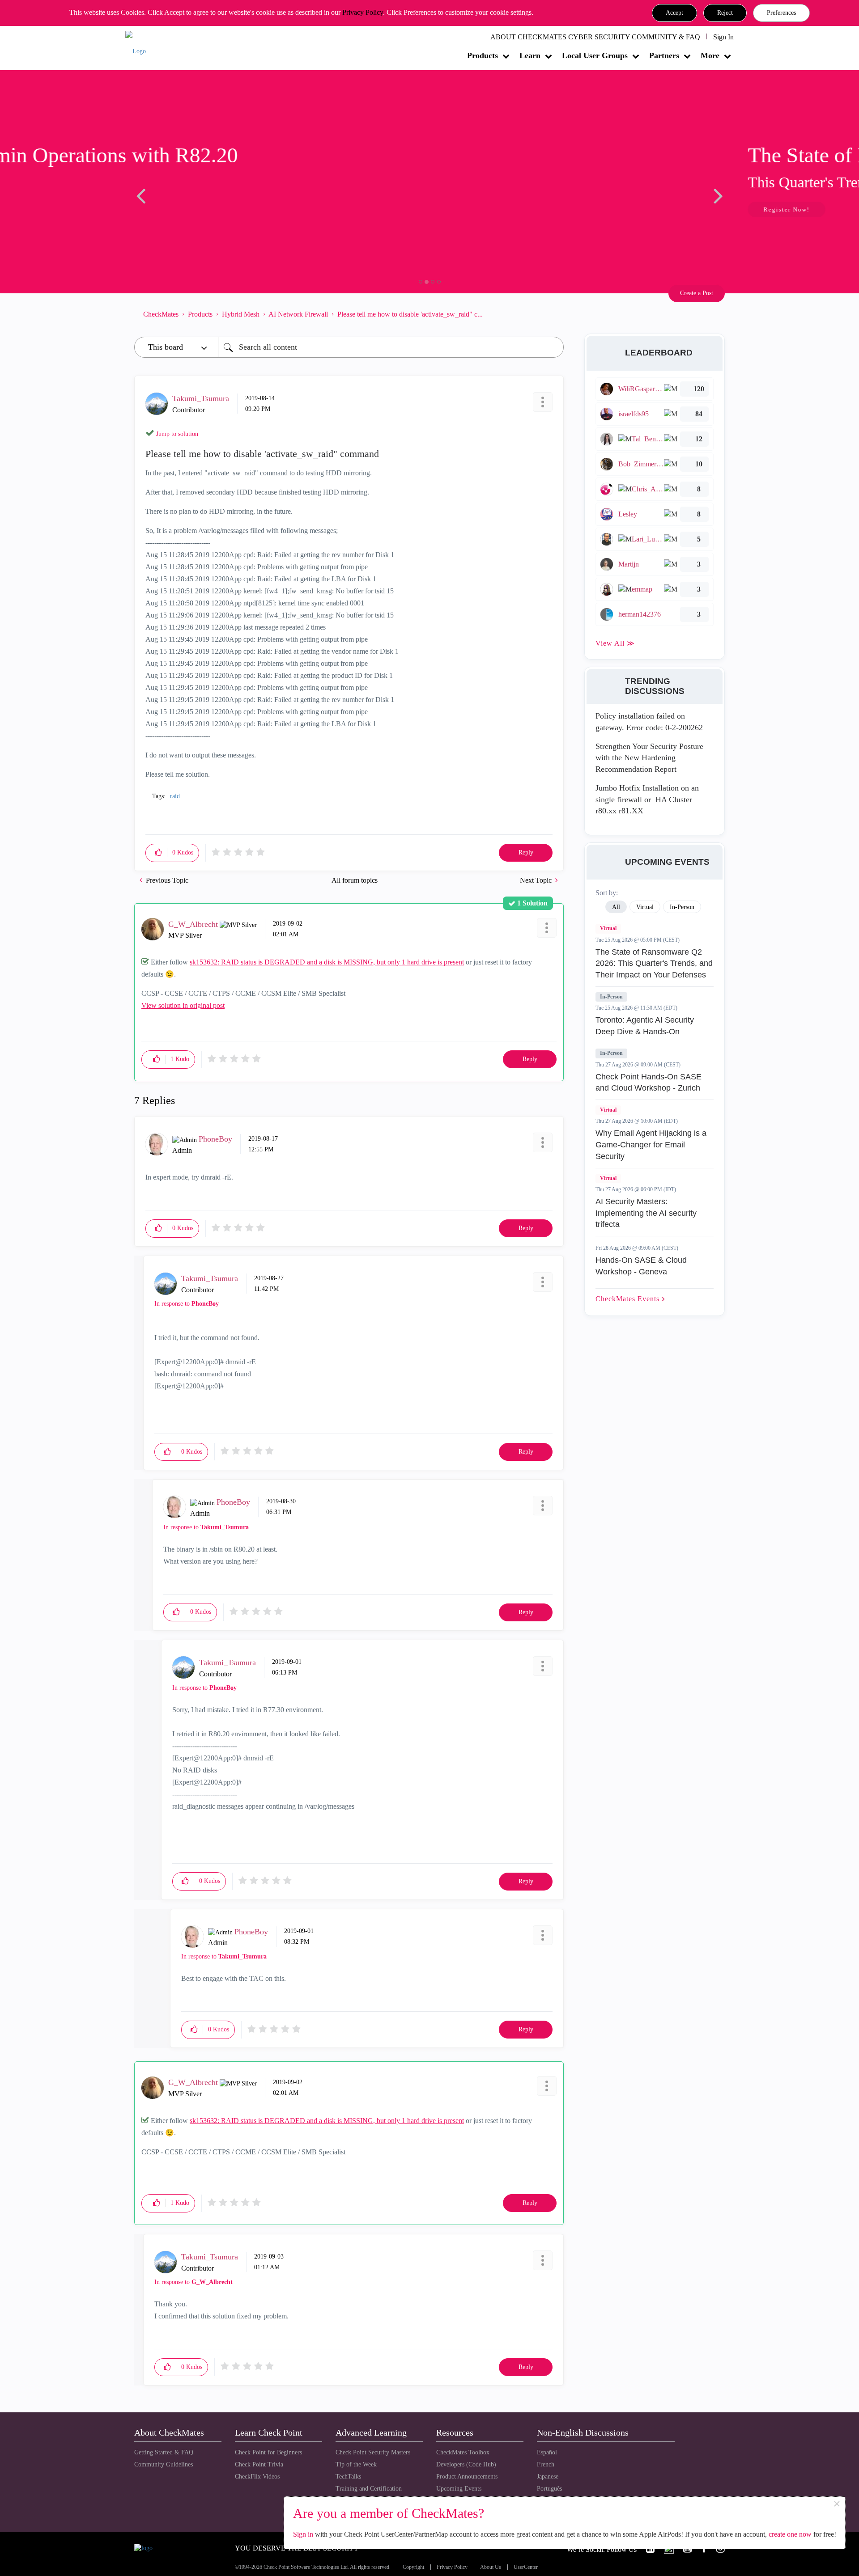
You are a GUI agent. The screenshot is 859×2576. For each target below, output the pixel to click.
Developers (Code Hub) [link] (466, 2464)
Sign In (723, 37)
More (710, 55)
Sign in (303, 2534)
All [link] (616, 907)
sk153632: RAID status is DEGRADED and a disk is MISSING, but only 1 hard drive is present (327, 962)
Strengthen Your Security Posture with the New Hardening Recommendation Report (649, 758)
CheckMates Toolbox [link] (463, 2452)
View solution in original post (183, 1005)
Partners (664, 55)
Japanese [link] (548, 2477)
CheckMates (161, 314)
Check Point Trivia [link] (259, 2464)
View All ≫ (615, 643)
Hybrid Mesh (241, 314)
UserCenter (526, 2567)
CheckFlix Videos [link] (257, 2477)
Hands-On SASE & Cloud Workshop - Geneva (641, 1266)
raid (175, 796)
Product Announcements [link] (467, 2477)
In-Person (611, 997)
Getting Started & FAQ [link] (164, 2452)
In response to (187, 1304)
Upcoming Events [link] (459, 2489)
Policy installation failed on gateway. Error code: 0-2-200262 (649, 722)
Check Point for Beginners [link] (268, 2452)
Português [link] (549, 2489)
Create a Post (697, 293)
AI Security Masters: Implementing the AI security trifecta (646, 1213)
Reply (526, 852)
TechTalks (348, 2477)
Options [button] (553, 314)
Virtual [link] (645, 907)
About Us (491, 2567)
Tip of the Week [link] (356, 2464)
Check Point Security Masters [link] (373, 2452)
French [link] (546, 2464)
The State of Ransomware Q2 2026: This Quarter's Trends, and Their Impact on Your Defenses (654, 963)
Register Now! (198, 209)
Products (483, 55)
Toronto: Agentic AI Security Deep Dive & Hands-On (645, 1026)
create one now (790, 2534)
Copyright (413, 2567)
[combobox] (391, 347)
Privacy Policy (363, 12)
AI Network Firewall (298, 314)
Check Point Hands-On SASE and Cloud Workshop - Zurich (649, 1083)
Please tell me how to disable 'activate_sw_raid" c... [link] (410, 314)
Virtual (608, 928)
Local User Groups (595, 55)
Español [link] (547, 2452)
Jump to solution (177, 434)
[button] (674, 13)
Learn (530, 55)
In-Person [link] (682, 907)
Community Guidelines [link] (164, 2464)
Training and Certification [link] (369, 2489)
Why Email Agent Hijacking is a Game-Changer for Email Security (651, 1144)
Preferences (781, 13)
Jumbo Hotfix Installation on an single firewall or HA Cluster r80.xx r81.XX (647, 799)
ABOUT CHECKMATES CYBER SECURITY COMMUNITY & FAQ (595, 37)
